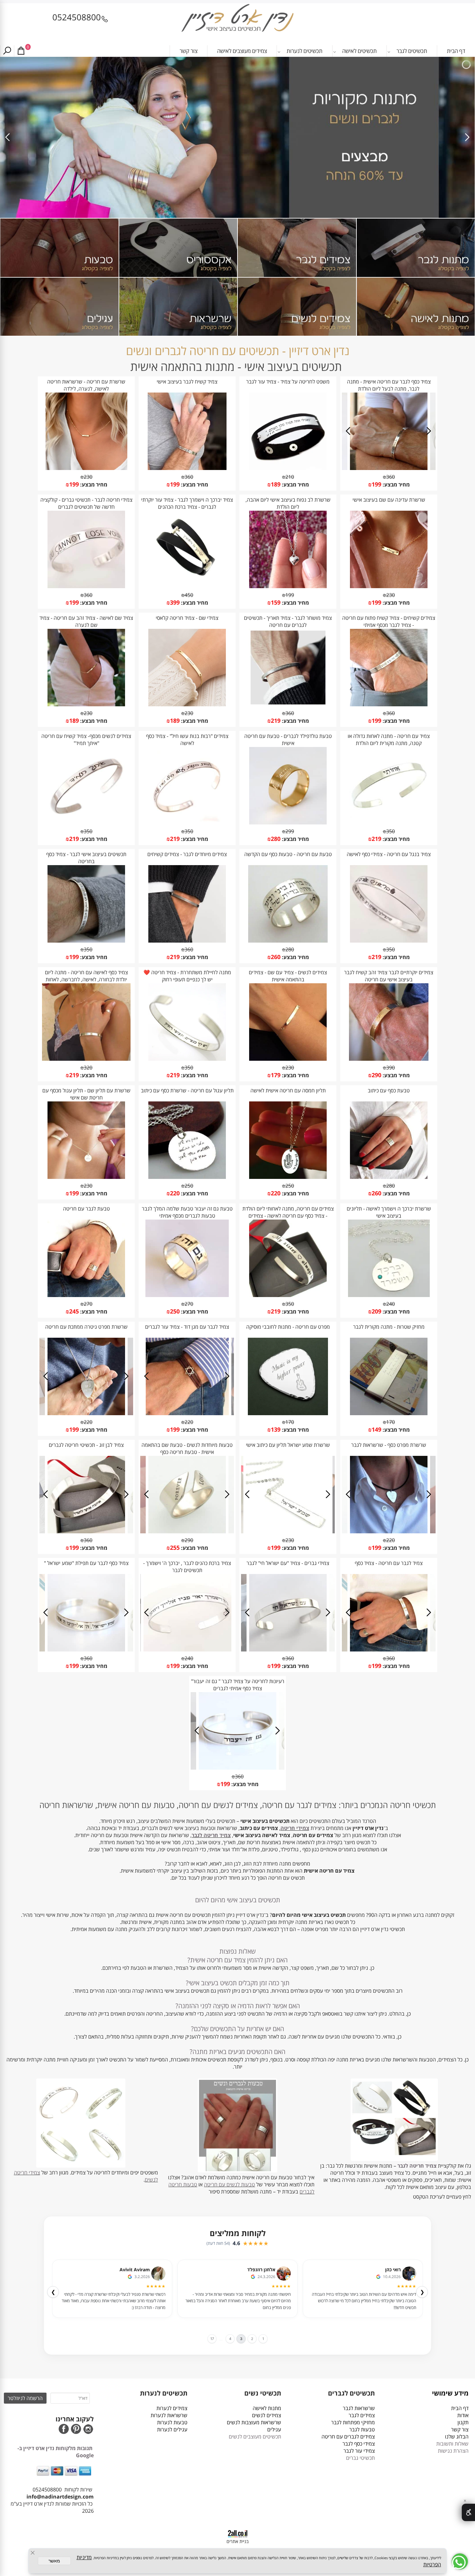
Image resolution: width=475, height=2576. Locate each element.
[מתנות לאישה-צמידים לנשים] (297, 307)
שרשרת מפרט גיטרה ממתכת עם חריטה (86, 1327)
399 (175, 602)
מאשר (54, 2561)
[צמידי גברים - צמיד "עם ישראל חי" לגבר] (288, 1650)
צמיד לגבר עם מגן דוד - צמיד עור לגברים (187, 1327)
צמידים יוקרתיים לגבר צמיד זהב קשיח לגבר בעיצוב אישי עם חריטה (389, 976)
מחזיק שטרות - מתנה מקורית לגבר (389, 1327)
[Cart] (21, 51)
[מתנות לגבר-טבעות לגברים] (59, 248)
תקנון (463, 2422)
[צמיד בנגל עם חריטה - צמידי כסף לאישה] (389, 941)
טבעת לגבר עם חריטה (86, 1209)
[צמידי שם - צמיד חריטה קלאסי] (187, 704)
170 (391, 1422)
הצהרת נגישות (453, 2451)
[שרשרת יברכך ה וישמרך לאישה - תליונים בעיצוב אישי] (389, 1295)
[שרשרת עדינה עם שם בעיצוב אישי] (389, 586)
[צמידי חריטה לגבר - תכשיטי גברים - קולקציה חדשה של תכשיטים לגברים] (86, 586)
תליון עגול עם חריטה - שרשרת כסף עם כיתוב (187, 1090)
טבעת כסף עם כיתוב (389, 1090)
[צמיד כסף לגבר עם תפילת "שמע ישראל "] (86, 1650)
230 (88, 477)
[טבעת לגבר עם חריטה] (86, 1295)
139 (276, 1429)
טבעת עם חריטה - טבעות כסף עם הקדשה (288, 854)
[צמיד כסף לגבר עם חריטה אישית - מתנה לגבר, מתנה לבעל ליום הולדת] (389, 468)
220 (276, 1193)
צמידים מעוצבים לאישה (242, 51)
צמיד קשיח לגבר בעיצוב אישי (187, 382)
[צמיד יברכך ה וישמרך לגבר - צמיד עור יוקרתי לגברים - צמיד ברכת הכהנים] (187, 586)
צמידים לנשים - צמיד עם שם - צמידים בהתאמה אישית (288, 976)
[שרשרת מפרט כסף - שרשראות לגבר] (389, 1531)
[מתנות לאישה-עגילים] (59, 307)
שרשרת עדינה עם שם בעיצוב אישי (389, 500)
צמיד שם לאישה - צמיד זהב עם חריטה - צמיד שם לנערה (86, 621)
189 (276, 484)
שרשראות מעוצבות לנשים (253, 2422)
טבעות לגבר (362, 2429)
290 (376, 1075)
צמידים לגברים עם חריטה (348, 2437)
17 (209, 2339)
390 (391, 1068)
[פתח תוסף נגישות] (468, 2512)
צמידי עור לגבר (359, 2451)
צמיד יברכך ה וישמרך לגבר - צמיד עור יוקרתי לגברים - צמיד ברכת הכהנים (187, 503)
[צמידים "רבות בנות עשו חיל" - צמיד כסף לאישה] (187, 823)
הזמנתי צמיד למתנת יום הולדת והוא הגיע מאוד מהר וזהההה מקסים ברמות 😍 (242, 2298)
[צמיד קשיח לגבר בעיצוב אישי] (187, 468)
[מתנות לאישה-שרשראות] (178, 307)
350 (391, 831)
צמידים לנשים (267, 2415)
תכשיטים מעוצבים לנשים (255, 2437)
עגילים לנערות (172, 2429)
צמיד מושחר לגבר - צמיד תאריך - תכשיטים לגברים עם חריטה (288, 621)
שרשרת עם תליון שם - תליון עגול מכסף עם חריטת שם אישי (86, 1094)
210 (290, 477)
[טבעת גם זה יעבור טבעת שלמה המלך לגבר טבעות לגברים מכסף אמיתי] (187, 1295)
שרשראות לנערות (169, 2415)
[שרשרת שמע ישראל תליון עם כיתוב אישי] (288, 1531)
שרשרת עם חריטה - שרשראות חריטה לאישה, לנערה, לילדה (86, 385)
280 (276, 839)
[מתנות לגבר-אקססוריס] (178, 248)
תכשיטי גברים (360, 2458)
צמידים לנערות (172, 2408)
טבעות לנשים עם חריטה (229, 2184)
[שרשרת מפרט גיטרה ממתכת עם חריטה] (86, 1413)
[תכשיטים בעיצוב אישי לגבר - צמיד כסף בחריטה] (86, 941)
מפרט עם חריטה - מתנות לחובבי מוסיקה (288, 1327)
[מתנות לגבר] (416, 248)
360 (391, 477)
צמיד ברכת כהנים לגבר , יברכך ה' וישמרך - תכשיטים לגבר (187, 1567)
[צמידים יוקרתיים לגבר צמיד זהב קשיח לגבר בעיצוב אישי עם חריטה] (389, 1059)
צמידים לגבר (362, 2415)
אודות (462, 2415)
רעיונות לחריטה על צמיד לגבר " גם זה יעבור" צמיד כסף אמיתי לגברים (238, 1685)
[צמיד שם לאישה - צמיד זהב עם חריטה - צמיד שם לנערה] (86, 704)
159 (276, 602)
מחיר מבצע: (396, 485)
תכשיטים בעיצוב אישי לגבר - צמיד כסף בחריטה (86, 858)
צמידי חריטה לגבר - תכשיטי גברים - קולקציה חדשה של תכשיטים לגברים (86, 503)
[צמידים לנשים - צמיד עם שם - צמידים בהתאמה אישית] (288, 1059)
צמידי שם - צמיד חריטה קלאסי (187, 618)
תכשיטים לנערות (305, 51)
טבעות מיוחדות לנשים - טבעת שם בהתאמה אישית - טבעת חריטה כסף (187, 1448)
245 (74, 1311)
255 (175, 1548)
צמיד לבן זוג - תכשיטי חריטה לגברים (86, 1445)
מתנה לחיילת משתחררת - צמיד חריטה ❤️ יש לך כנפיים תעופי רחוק (187, 976)
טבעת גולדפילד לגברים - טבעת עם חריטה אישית (288, 740)
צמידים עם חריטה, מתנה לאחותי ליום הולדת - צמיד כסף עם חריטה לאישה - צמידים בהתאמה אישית (288, 1216)
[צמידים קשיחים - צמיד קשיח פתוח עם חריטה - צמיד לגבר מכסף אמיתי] (389, 704)
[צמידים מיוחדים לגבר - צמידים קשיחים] (187, 941)
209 (376, 1311)
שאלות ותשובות (452, 2444)
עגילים (274, 2429)
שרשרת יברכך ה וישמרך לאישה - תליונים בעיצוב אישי (389, 1212)
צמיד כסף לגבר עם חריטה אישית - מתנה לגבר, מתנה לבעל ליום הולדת (389, 385)
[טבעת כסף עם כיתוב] (389, 1177)
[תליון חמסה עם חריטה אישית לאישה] (288, 1177)
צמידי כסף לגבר (359, 2444)
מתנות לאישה (267, 2408)
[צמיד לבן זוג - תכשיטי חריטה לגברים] (86, 1531)
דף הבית (456, 51)
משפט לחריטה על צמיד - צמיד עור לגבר (288, 382)
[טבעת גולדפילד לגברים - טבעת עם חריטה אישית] (288, 823)
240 (391, 1304)
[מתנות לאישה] (416, 307)
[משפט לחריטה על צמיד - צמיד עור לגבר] (288, 468)
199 (376, 484)
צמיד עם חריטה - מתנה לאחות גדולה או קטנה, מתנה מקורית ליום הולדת (389, 740)
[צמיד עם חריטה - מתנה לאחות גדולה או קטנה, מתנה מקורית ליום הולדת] (389, 823)
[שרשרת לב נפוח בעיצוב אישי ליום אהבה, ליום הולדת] (288, 586)
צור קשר (189, 51)
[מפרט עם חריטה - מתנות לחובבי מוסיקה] (288, 1413)
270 (189, 1304)
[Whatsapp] (460, 2561)
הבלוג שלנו (457, 2437)
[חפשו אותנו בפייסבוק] (64, 2430)
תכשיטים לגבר (412, 51)
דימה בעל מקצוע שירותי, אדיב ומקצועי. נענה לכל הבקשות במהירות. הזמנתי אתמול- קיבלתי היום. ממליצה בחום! (118, 2298)
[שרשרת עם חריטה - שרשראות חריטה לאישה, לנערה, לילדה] (86, 468)
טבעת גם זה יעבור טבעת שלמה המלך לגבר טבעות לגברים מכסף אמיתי (187, 1212)
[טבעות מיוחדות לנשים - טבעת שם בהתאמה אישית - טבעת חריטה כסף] (187, 1531)
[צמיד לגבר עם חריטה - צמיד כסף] (389, 1650)
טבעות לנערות (172, 2422)
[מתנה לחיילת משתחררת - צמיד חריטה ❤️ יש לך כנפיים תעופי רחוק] (187, 1059)
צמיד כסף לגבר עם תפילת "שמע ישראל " (86, 1563)
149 (376, 1429)
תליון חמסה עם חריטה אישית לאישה (288, 1090)
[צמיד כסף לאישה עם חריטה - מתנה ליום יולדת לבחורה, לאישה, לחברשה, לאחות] (86, 1059)
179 (276, 1075)
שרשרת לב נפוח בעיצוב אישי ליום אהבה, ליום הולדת (288, 503)
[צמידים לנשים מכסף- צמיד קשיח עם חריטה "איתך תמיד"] (86, 823)
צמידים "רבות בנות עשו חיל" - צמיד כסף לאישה (187, 740)
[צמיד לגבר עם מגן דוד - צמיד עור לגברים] (187, 1413)
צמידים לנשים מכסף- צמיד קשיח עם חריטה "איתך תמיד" (86, 740)
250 (290, 1186)
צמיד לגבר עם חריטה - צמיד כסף (389, 1563)
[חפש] (7, 51)
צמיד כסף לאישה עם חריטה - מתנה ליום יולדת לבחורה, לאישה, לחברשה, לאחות (86, 976)
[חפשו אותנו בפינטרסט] (76, 2430)
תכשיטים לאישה (359, 51)
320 (88, 1068)
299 (290, 831)
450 (189, 595)
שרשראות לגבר (359, 2408)
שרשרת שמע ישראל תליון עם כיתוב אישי (288, 1445)
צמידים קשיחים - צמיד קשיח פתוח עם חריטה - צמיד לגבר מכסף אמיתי (389, 621)
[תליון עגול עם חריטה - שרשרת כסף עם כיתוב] (187, 1177)
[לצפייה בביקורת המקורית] (379, 2276)
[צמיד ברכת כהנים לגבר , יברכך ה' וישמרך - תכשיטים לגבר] (187, 1650)
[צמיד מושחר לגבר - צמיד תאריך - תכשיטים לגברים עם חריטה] (288, 704)
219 (276, 721)
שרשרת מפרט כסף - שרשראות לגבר (389, 1445)
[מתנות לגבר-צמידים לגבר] (297, 248)
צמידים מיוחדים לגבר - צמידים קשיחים (187, 854)
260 (276, 957)
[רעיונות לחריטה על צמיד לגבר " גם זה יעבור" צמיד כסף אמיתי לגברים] (238, 1768)
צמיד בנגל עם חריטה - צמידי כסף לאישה (389, 854)
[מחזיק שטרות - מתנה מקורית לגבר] (389, 1413)
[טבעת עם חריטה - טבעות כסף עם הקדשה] (288, 941)
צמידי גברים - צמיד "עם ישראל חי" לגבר (288, 1563)
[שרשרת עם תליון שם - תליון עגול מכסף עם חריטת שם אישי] (86, 1177)
